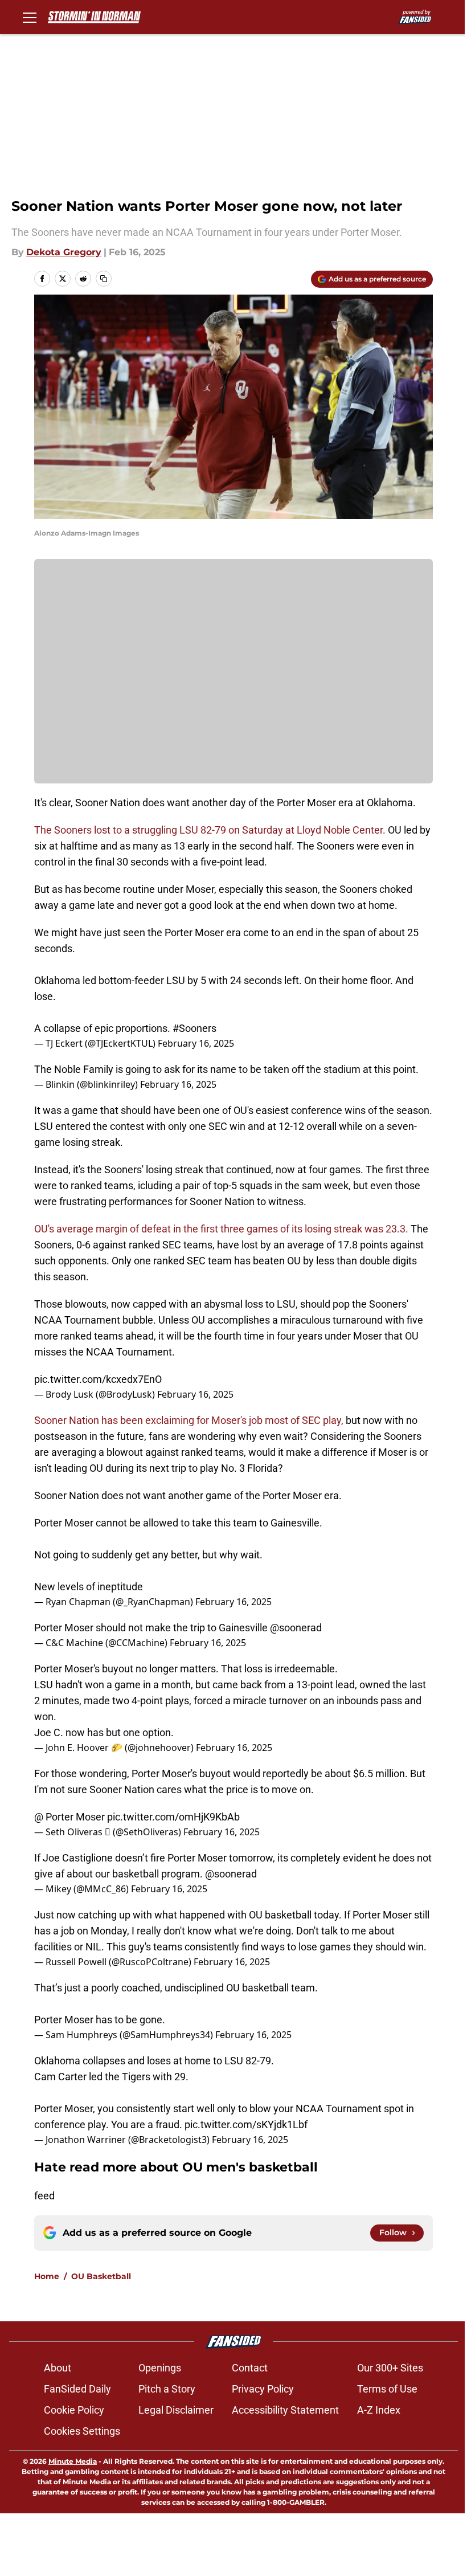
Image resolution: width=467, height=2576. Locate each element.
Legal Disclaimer (176, 2410)
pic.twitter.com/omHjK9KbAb (173, 1817)
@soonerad (296, 1628)
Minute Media (73, 2461)
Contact (250, 2368)
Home (47, 2276)
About (58, 2368)
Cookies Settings (82, 2431)
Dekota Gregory (64, 252)
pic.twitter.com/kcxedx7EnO (98, 1379)
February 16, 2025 (196, 1043)
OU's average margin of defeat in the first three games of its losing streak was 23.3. (221, 1229)
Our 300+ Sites (390, 2368)
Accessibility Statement (285, 2410)
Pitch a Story (167, 2389)
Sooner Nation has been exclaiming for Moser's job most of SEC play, (189, 1420)
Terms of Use (387, 2389)
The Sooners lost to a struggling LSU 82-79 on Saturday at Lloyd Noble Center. (210, 830)
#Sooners (194, 1028)
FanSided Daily (77, 2389)
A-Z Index (379, 2410)
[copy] (104, 279)
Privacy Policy (263, 2389)
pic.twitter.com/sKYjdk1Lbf (246, 2124)
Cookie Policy (74, 2410)
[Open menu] (30, 17)
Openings (160, 2368)
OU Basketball (101, 2276)
